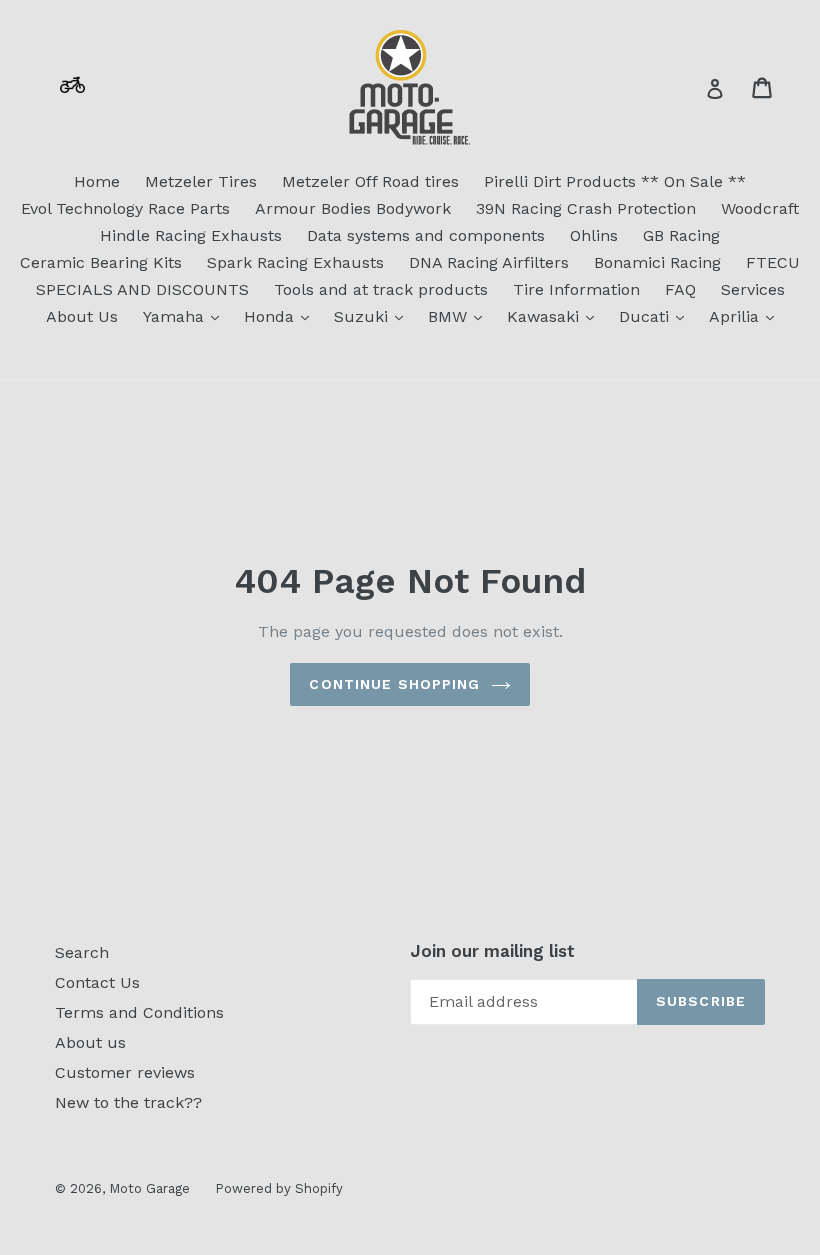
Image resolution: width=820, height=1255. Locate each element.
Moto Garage (149, 1188)
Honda (281, 316)
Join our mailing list (492, 951)
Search (82, 952)
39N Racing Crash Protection (586, 208)
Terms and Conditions (139, 1012)
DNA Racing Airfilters (489, 262)
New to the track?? (128, 1102)
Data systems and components (426, 235)
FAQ (680, 289)
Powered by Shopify (279, 1188)
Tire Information (576, 289)
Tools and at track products (381, 289)
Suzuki (373, 316)
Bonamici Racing (657, 262)
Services (753, 289)
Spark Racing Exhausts (295, 262)
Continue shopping (394, 684)
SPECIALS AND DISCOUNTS (142, 289)
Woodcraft (760, 208)
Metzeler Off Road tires (370, 181)
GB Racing (681, 235)
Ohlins (594, 235)
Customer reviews (125, 1072)
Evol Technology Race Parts (125, 208)
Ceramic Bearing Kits (101, 262)
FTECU (773, 262)
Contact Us (97, 982)
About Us (82, 316)
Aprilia (746, 316)
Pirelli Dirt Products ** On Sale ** (615, 181)
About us (90, 1042)
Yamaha (186, 316)
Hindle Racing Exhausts (191, 235)
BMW (460, 316)
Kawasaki (555, 316)
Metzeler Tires (201, 181)
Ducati (656, 316)
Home (97, 181)
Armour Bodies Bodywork (353, 208)
